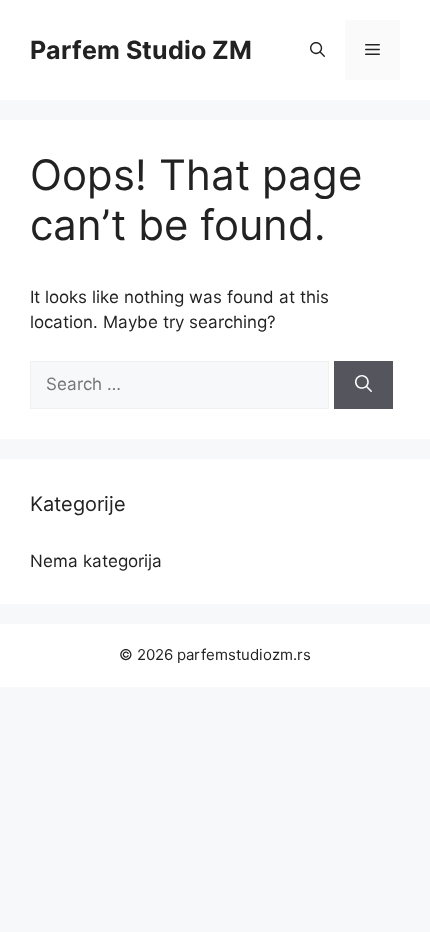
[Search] (363, 385)
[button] (317, 50)
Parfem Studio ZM (141, 50)
